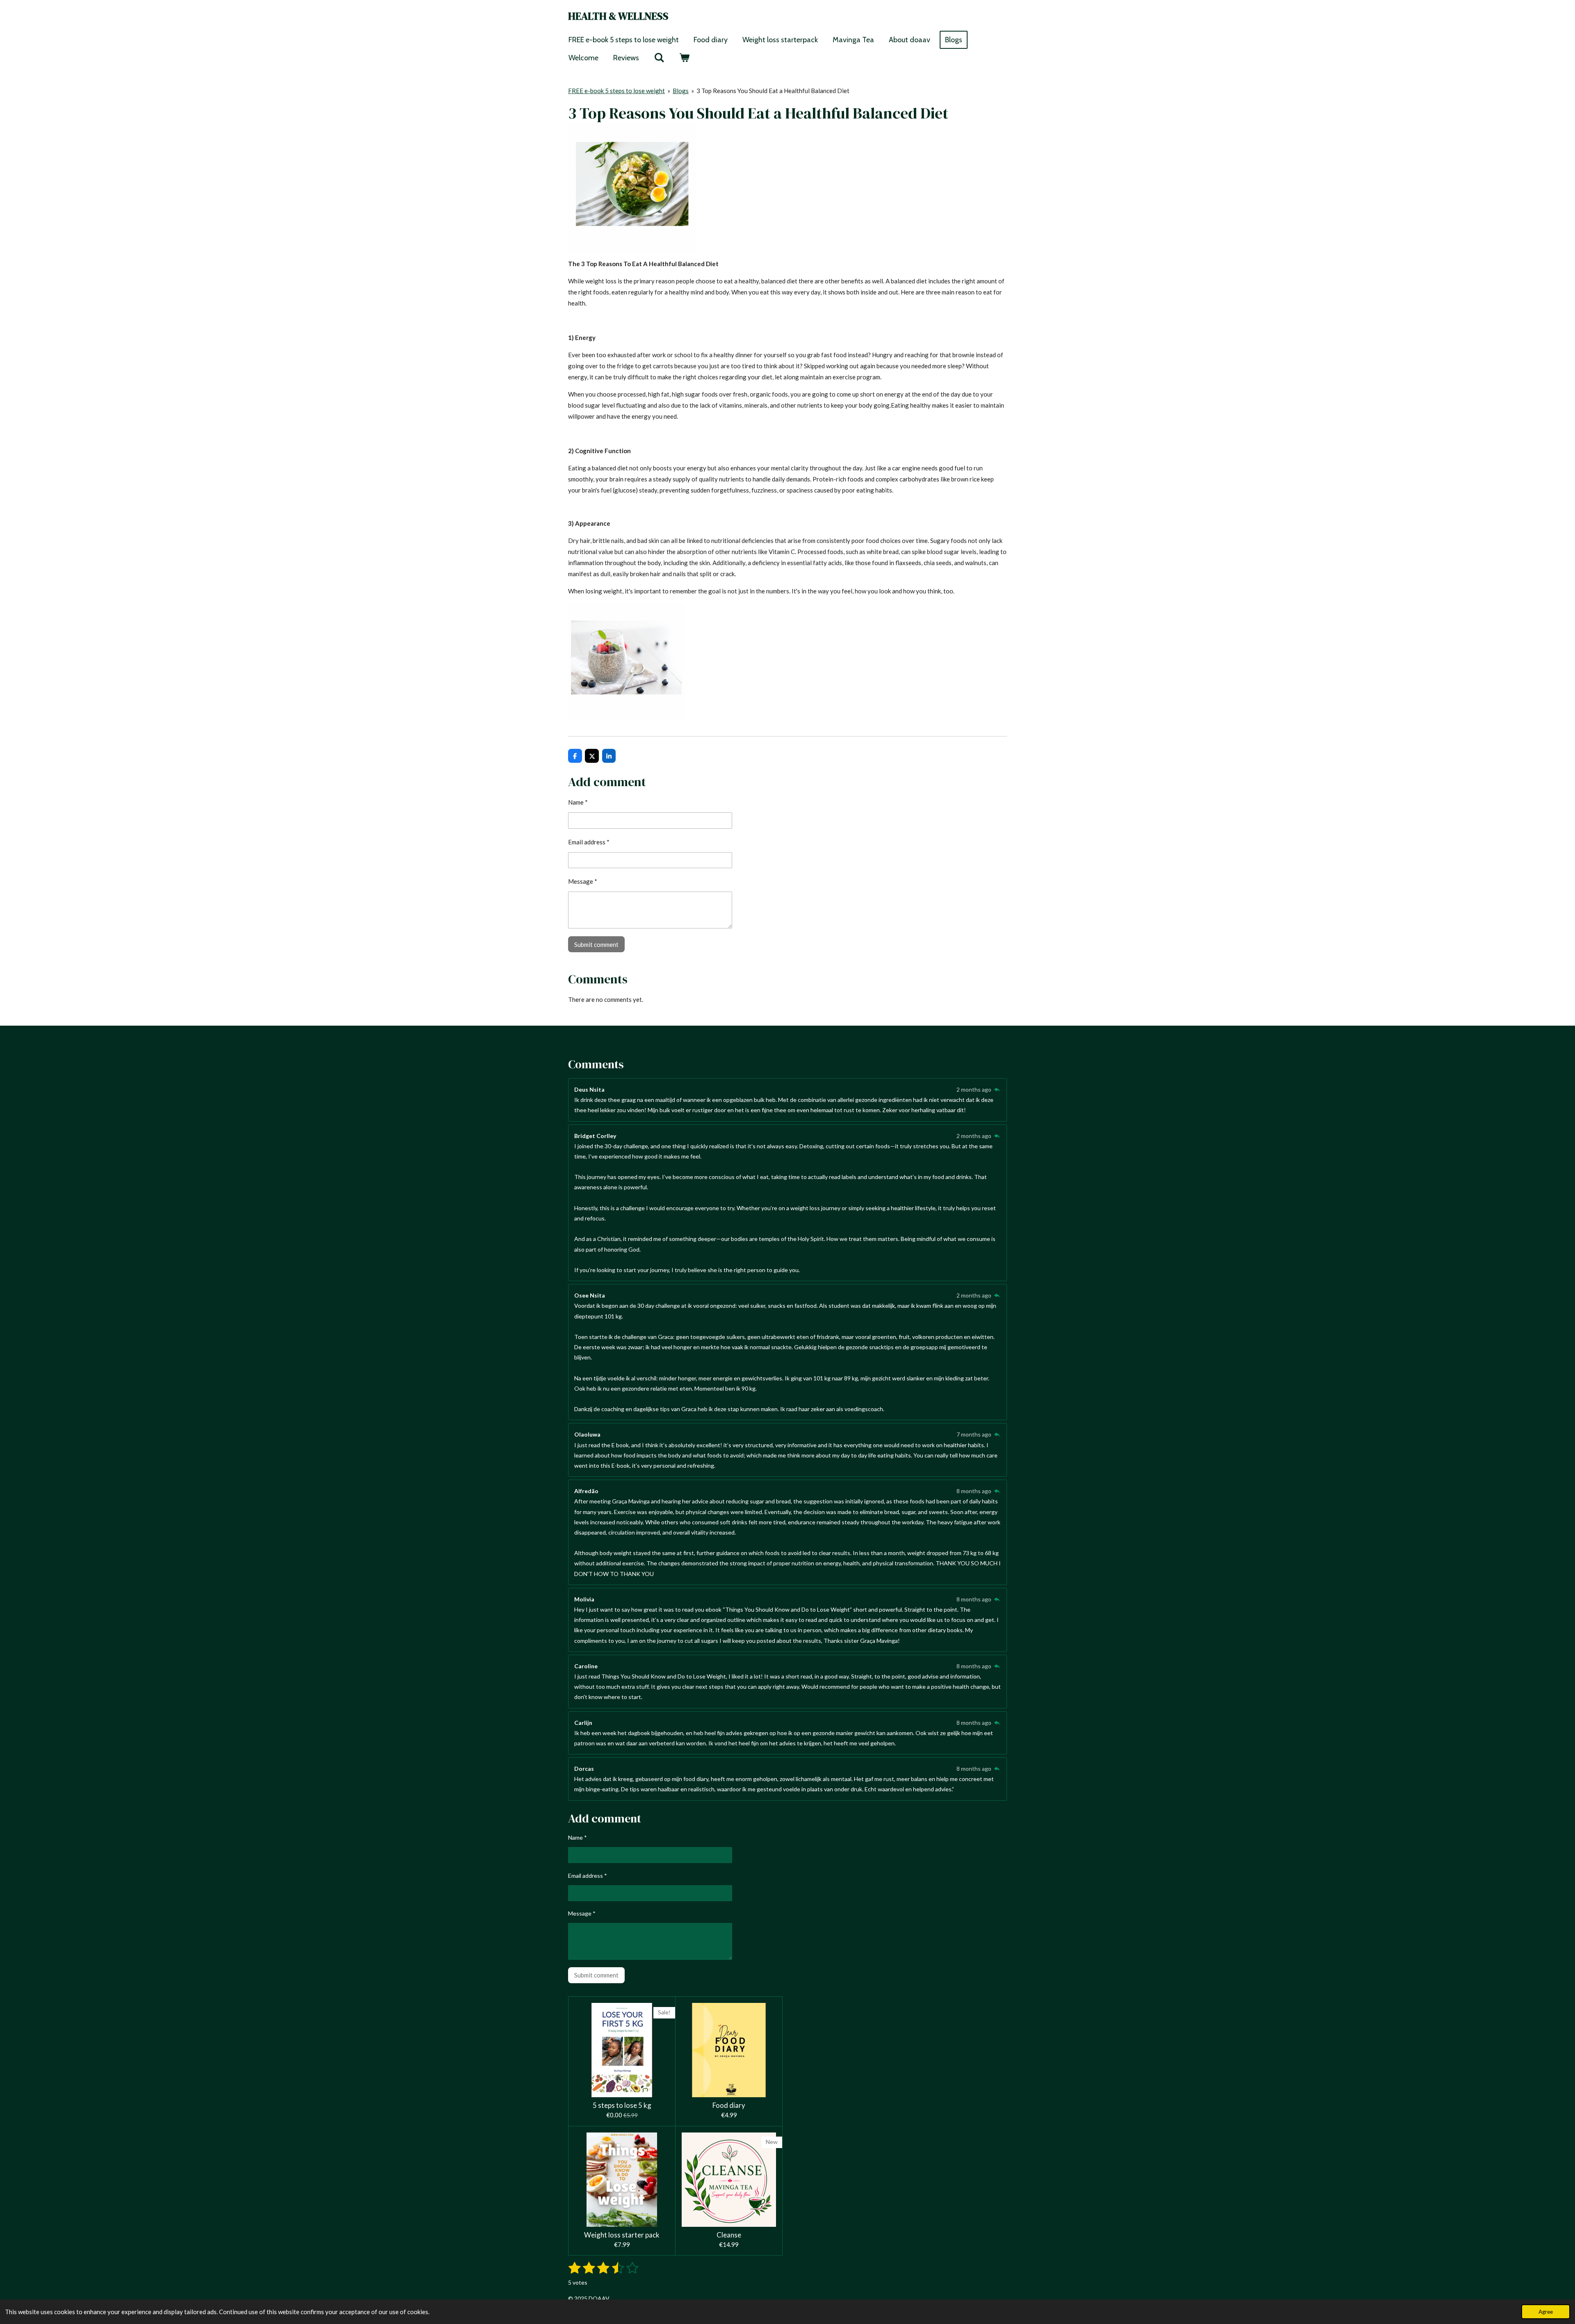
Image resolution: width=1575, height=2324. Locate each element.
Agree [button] (1546, 2312)
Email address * (589, 842)
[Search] (659, 58)
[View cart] (684, 58)
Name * (578, 802)
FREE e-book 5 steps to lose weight (616, 91)
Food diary (729, 2105)
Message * (583, 881)
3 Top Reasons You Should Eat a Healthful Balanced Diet (773, 91)
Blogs (681, 91)
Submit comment (596, 944)
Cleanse (729, 2235)
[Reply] (997, 1089)
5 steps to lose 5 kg (622, 2105)
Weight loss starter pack (622, 2235)
